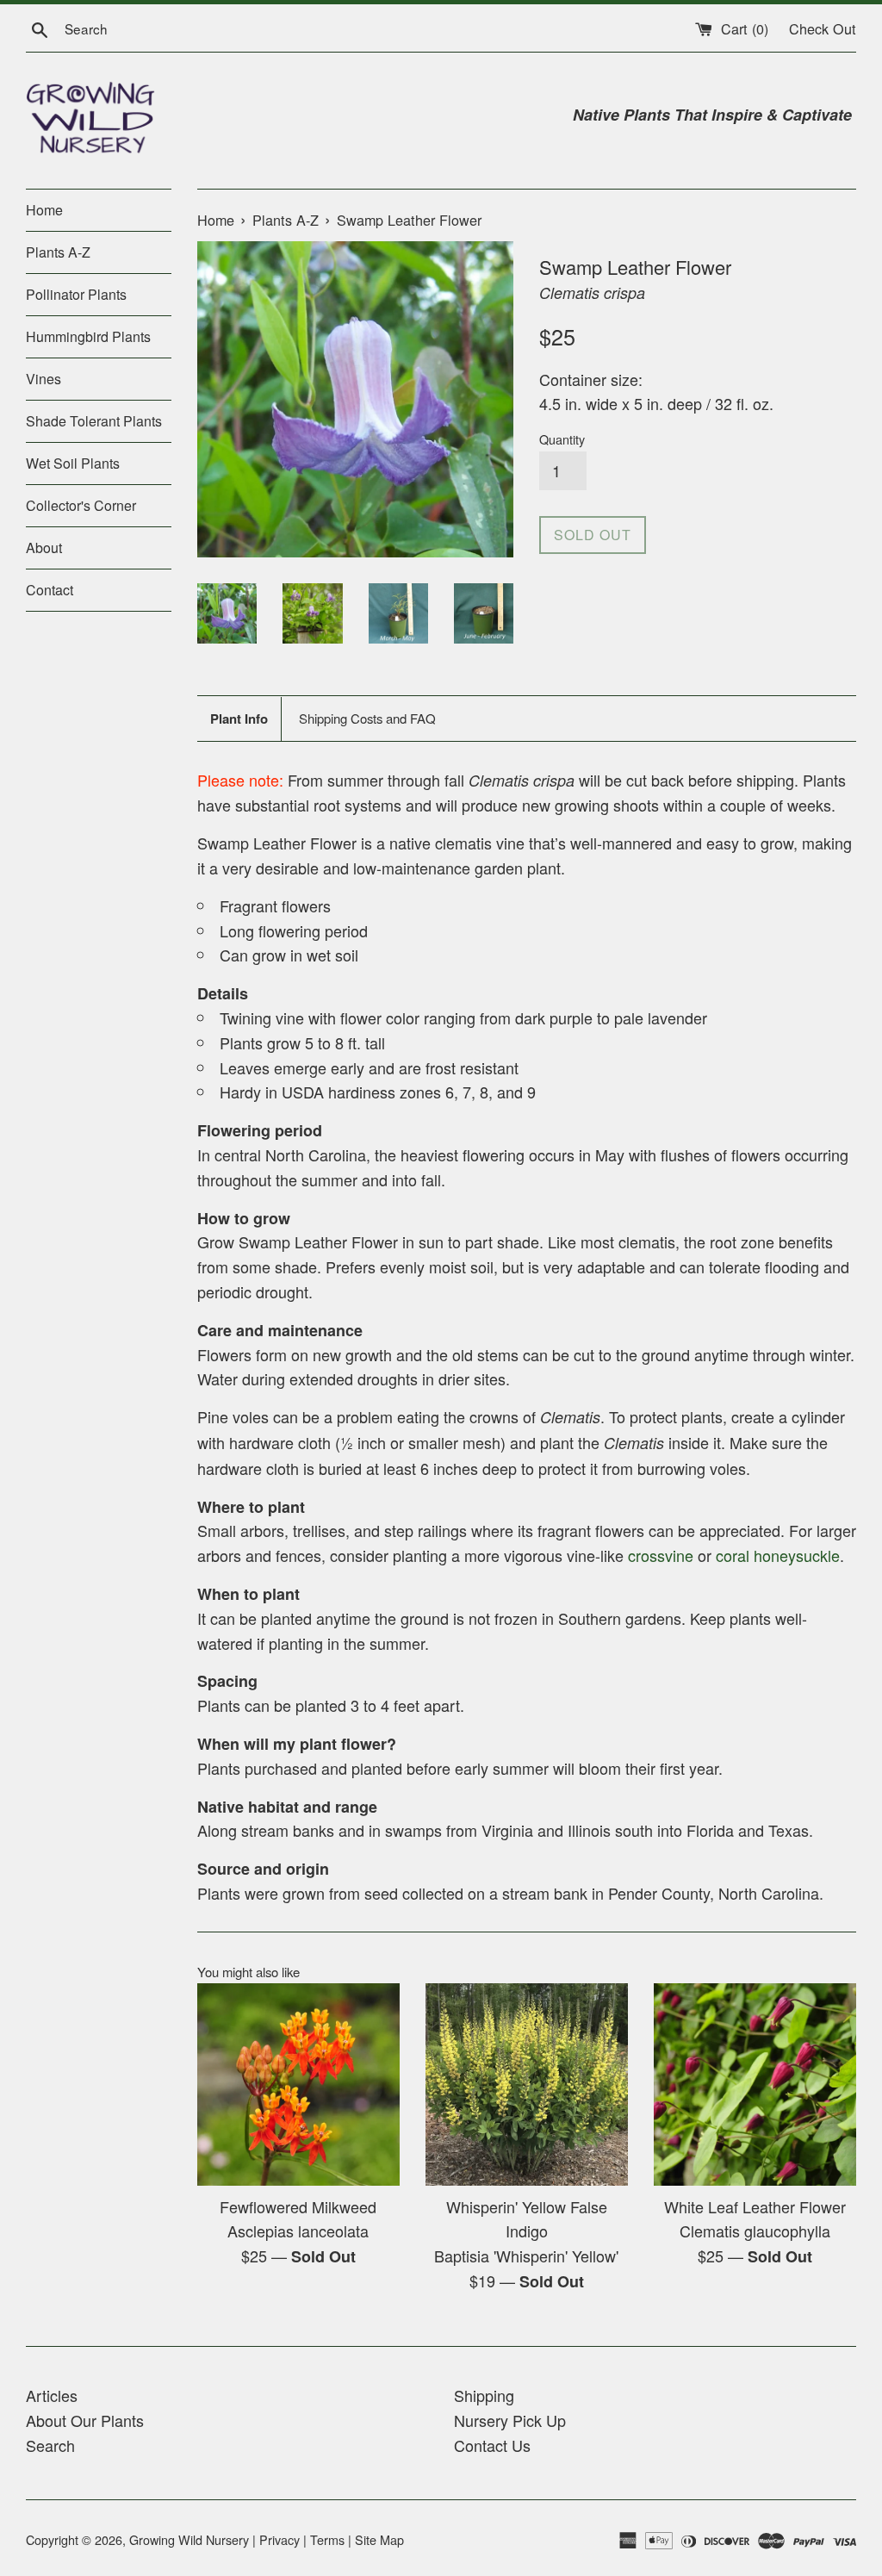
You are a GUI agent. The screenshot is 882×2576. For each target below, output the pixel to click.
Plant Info (239, 719)
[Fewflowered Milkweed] (298, 2084)
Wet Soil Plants (73, 463)
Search (50, 2445)
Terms (327, 2539)
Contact (50, 590)
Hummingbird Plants (88, 336)
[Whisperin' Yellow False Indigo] (527, 2084)
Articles (52, 2395)
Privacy (280, 2539)
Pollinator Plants (76, 294)
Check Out (823, 28)
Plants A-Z (58, 252)
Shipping (484, 2395)
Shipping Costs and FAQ (367, 718)
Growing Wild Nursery (189, 2539)
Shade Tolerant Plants (94, 421)
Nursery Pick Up (510, 2420)
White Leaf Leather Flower (755, 2206)
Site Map (379, 2539)
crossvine (661, 1555)
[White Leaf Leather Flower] (755, 2084)
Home (44, 210)
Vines (43, 379)
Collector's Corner (81, 505)
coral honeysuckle (778, 1555)
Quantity (562, 439)
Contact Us (492, 2445)
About (44, 548)
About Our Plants (85, 2420)
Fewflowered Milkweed (298, 2206)
